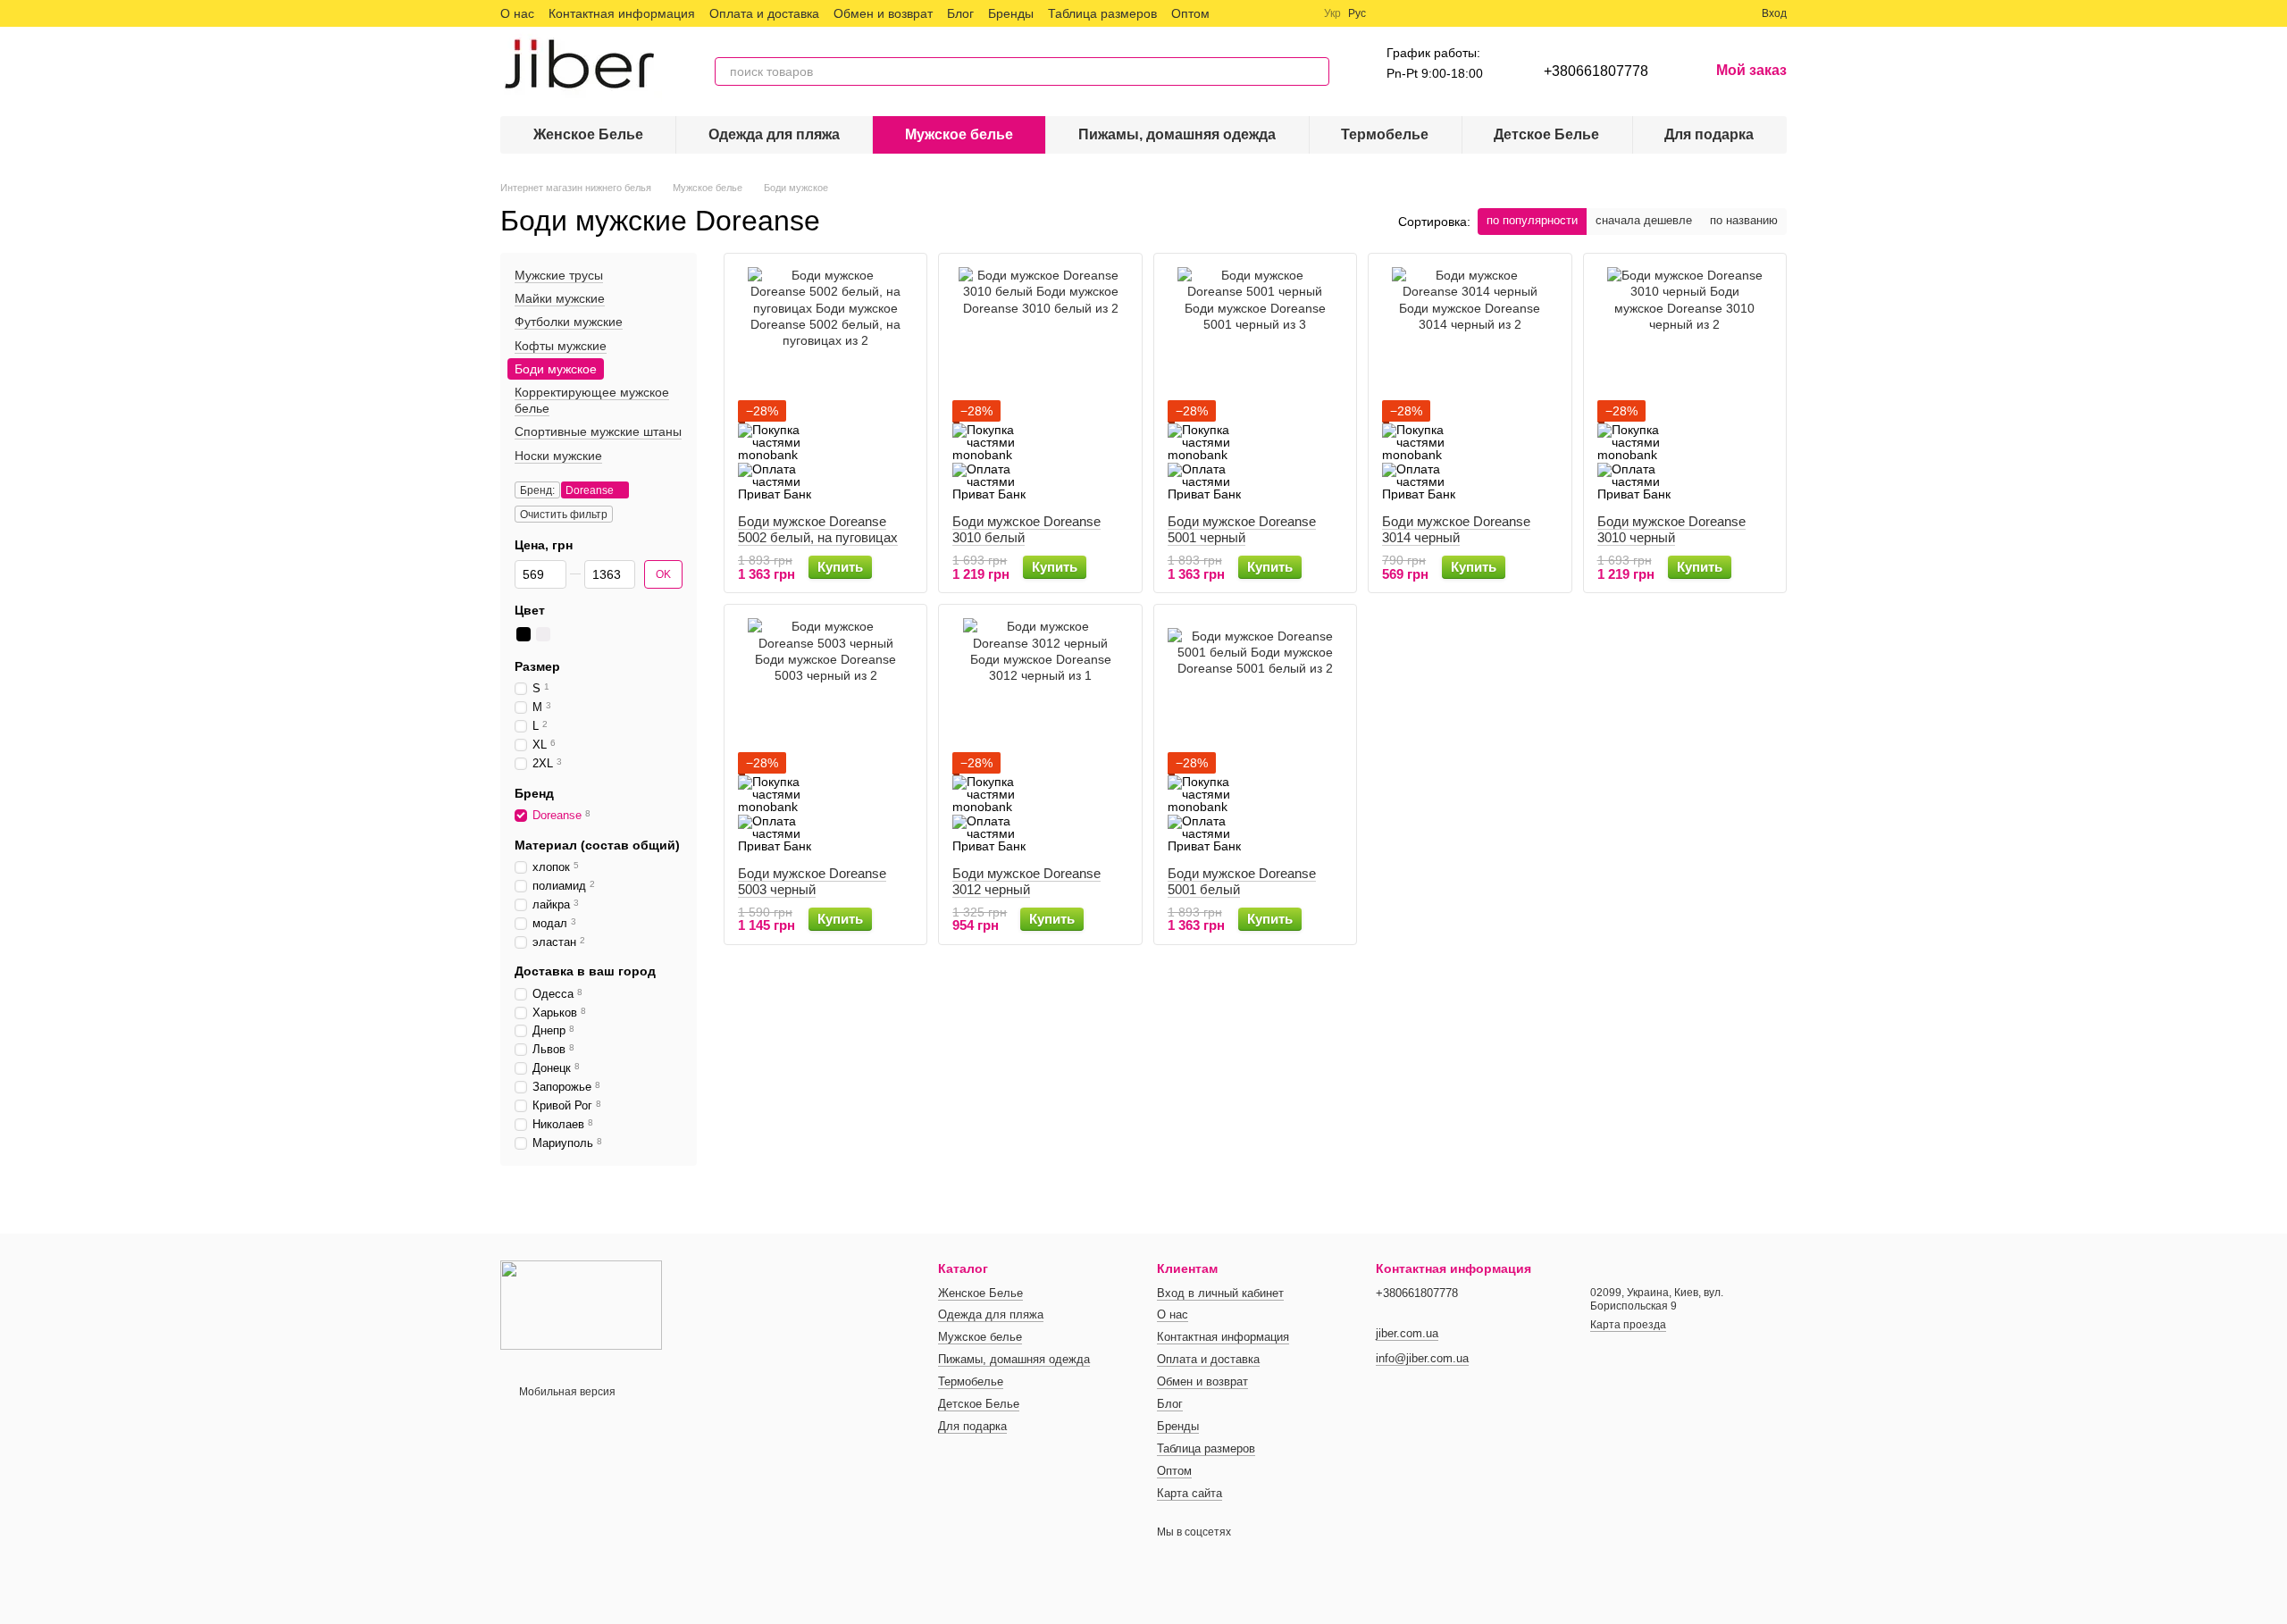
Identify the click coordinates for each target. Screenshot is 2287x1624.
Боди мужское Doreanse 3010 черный (1671, 529)
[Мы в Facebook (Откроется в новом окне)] (1235, 13)
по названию (1744, 220)
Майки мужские (560, 298)
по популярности (1532, 220)
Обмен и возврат (883, 13)
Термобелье (1385, 134)
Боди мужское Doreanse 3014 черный (1456, 529)
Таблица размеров (1102, 13)
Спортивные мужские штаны (598, 431)
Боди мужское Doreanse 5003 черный (812, 881)
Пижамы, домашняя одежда (1177, 134)
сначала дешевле (1644, 220)
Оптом (1190, 13)
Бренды (1011, 13)
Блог (960, 13)
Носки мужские (558, 456)
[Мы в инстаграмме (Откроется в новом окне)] (1278, 13)
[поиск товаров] (1315, 71)
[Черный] (524, 634)
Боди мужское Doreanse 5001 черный (1242, 529)
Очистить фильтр (564, 515)
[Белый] (543, 634)
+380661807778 (1596, 71)
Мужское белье (959, 134)
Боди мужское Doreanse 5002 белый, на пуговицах (818, 529)
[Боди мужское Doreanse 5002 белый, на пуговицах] (825, 384)
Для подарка (1709, 134)
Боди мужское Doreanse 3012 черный (1026, 881)
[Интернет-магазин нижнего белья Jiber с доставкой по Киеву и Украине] (581, 1304)
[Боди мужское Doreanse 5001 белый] (1255, 735)
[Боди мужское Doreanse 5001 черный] (1255, 384)
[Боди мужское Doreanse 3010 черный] (1685, 384)
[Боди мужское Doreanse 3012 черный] (1040, 735)
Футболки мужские (569, 322)
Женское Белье (588, 134)
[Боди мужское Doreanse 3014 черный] (1470, 384)
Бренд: (537, 490)
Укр (1332, 13)
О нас (517, 13)
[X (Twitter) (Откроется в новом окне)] (1256, 13)
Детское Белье (1546, 134)
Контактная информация (622, 13)
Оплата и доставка (764, 13)
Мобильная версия (566, 1392)
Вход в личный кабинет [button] (1220, 1293)
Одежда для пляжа (774, 134)
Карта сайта (1190, 1493)
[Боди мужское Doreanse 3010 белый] (1040, 384)
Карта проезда (1628, 1325)
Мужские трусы (559, 275)
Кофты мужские (561, 346)
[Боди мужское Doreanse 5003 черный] (825, 735)
